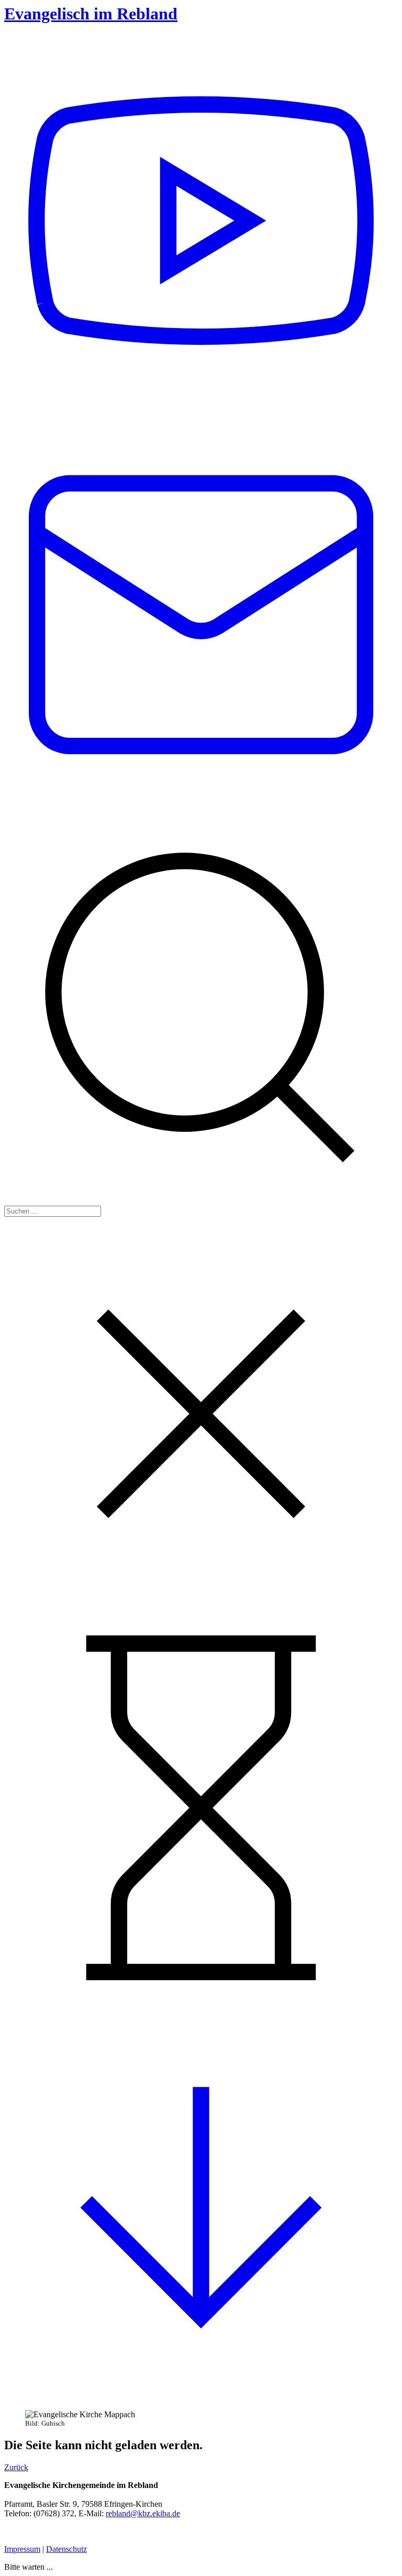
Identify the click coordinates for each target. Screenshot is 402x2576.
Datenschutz (66, 2549)
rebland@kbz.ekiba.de (143, 2513)
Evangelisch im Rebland (91, 14)
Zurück (16, 2467)
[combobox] (53, 1211)
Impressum (22, 2549)
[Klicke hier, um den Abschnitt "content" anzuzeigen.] (201, 2393)
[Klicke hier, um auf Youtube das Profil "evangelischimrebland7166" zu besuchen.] (201, 412)
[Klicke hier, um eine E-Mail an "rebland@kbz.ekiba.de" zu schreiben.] (201, 806)
